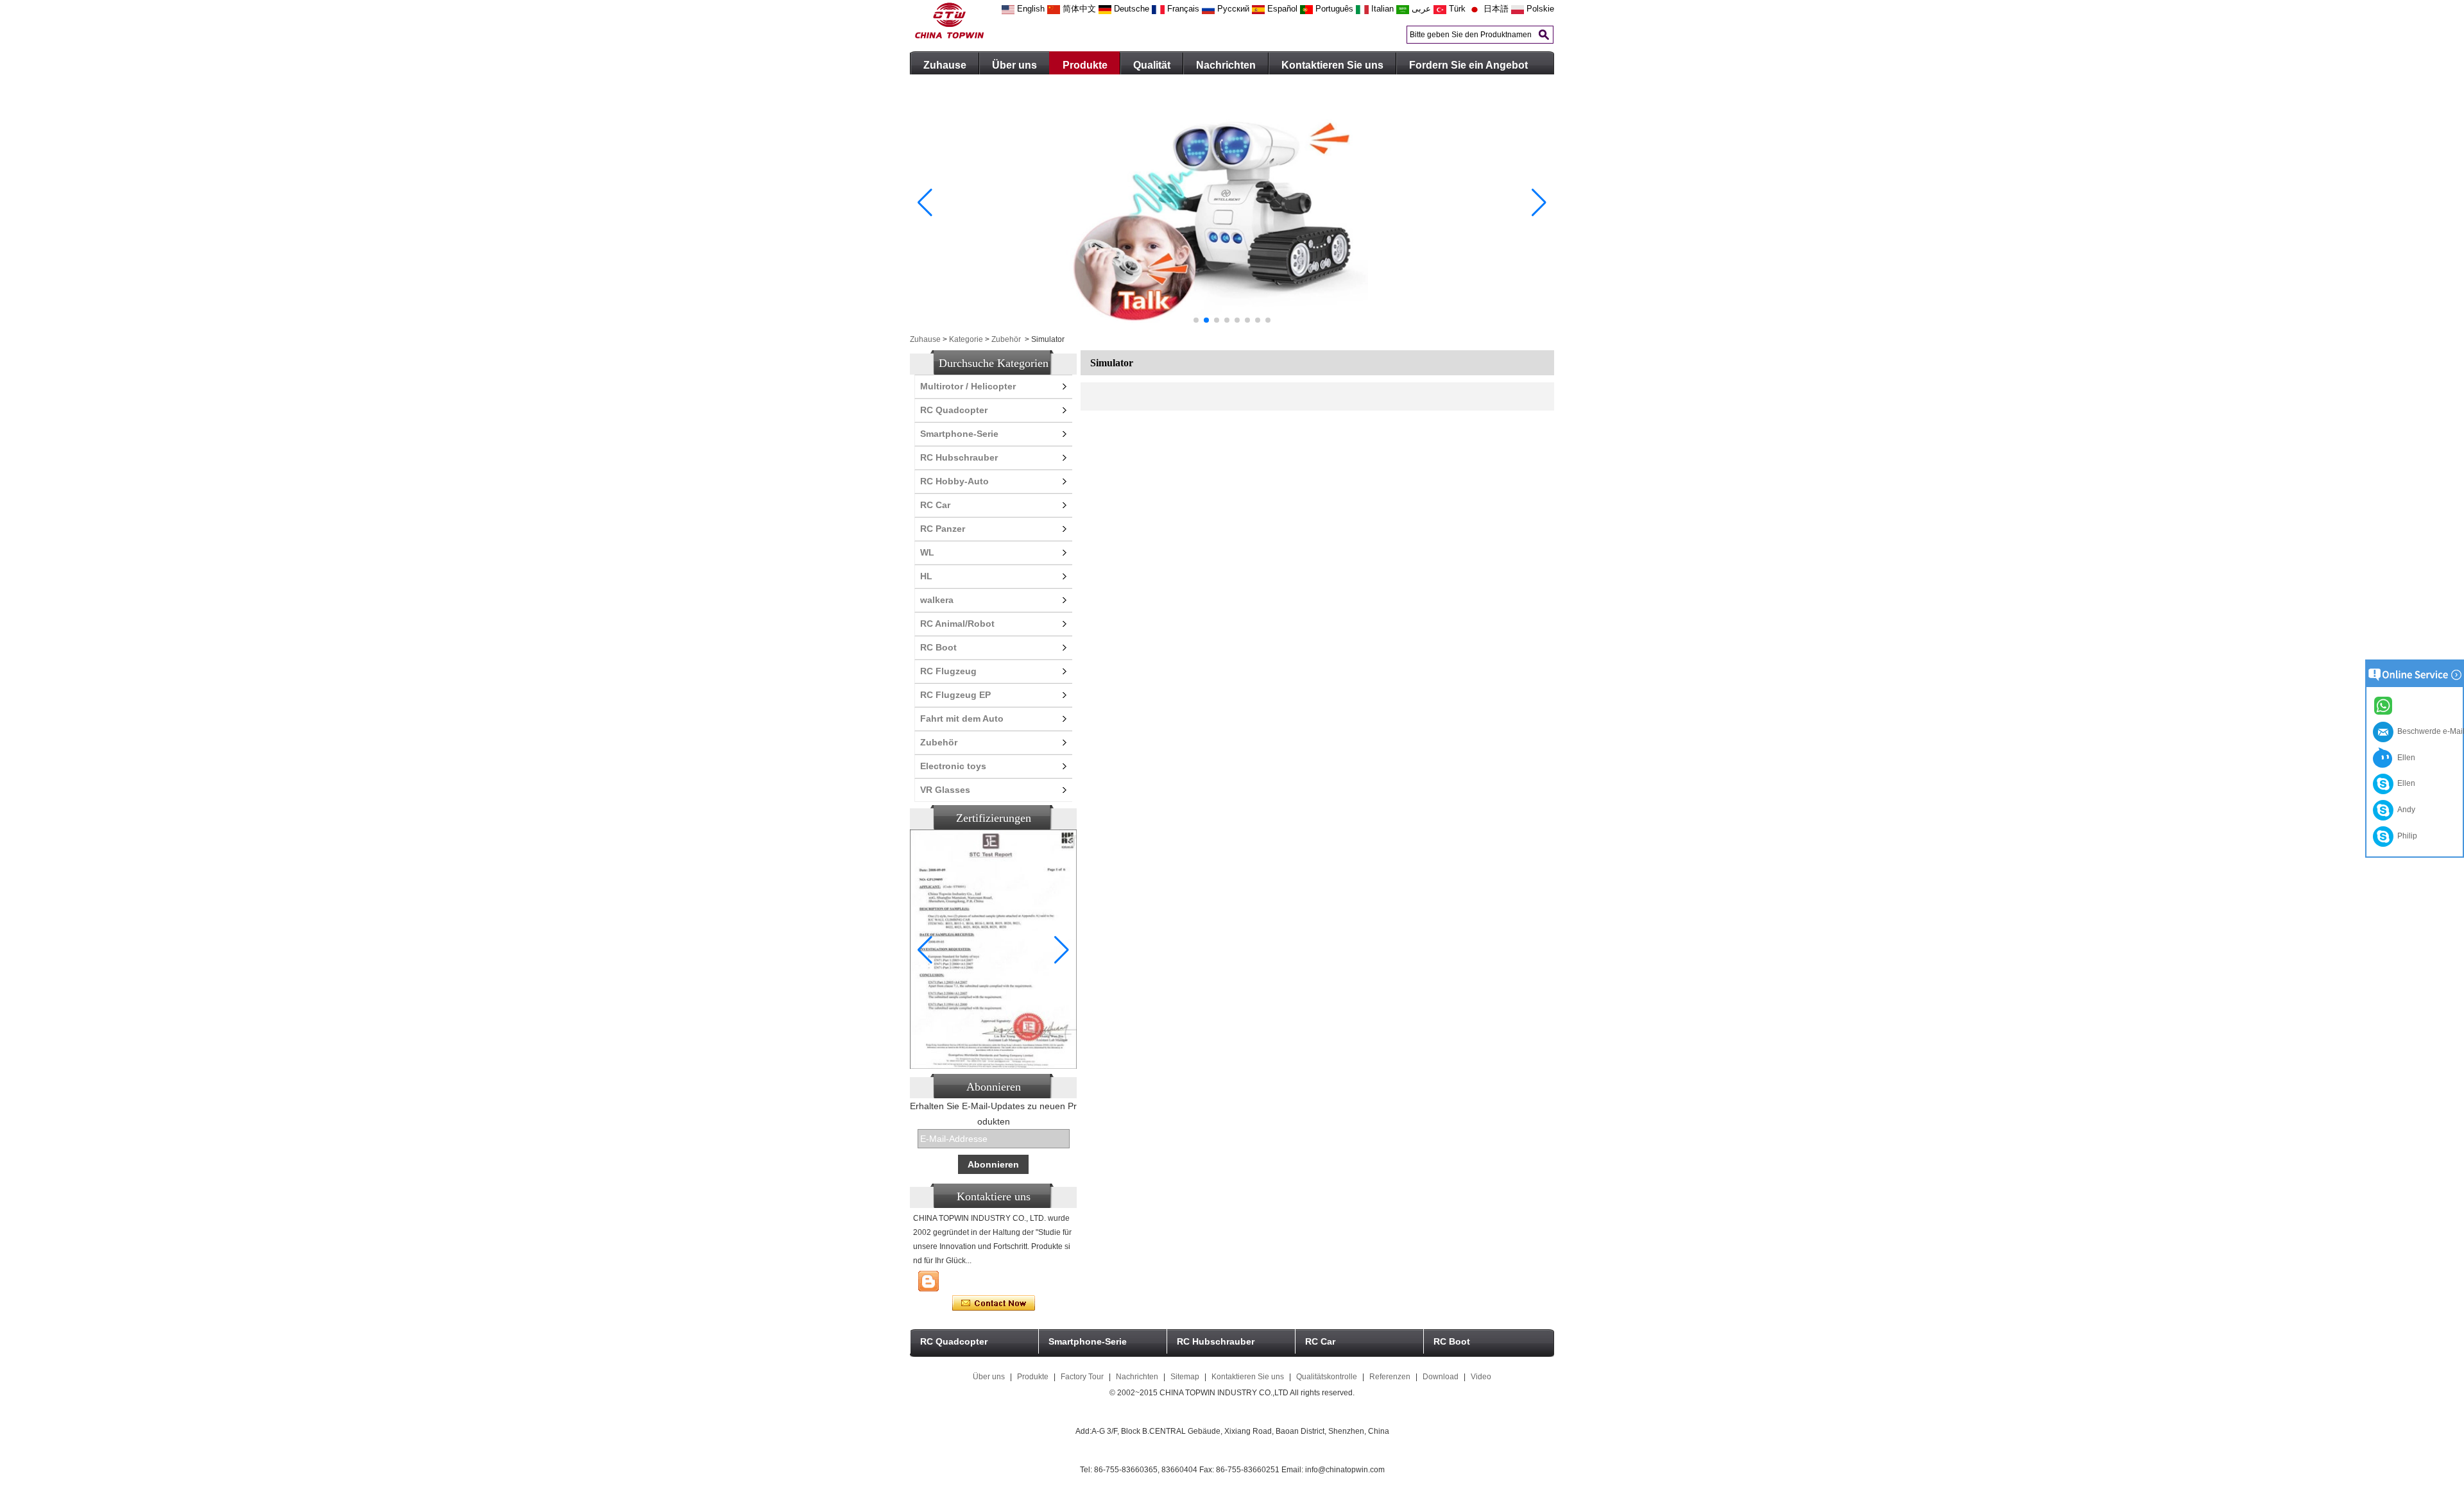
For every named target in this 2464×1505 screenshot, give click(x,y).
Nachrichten (1226, 65)
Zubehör (1006, 339)
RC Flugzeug (948, 671)
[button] (1196, 320)
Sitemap (1185, 1377)
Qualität (1152, 65)
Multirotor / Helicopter (968, 386)
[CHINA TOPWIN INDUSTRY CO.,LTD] (949, 36)
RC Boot (938, 647)
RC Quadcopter (954, 410)
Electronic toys (953, 766)
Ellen (2404, 758)
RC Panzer (943, 529)
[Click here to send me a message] (2385, 705)
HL (926, 576)
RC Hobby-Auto (954, 481)
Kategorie (966, 339)
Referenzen (1390, 1377)
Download (1441, 1377)
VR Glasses (945, 790)
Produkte (1085, 65)
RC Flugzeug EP (955, 695)
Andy (2404, 810)
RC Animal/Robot (957, 624)
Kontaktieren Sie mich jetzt (994, 1304)
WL (927, 552)
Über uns (1014, 65)
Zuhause (945, 65)
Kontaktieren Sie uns (1332, 65)
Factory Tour (1082, 1377)
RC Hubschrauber (959, 457)
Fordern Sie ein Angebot (1468, 65)
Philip (2405, 836)
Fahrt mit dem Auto (962, 718)
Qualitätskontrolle (1327, 1377)
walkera (937, 600)
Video (1481, 1377)
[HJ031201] (1232, 328)
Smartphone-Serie (959, 434)
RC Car (935, 505)
